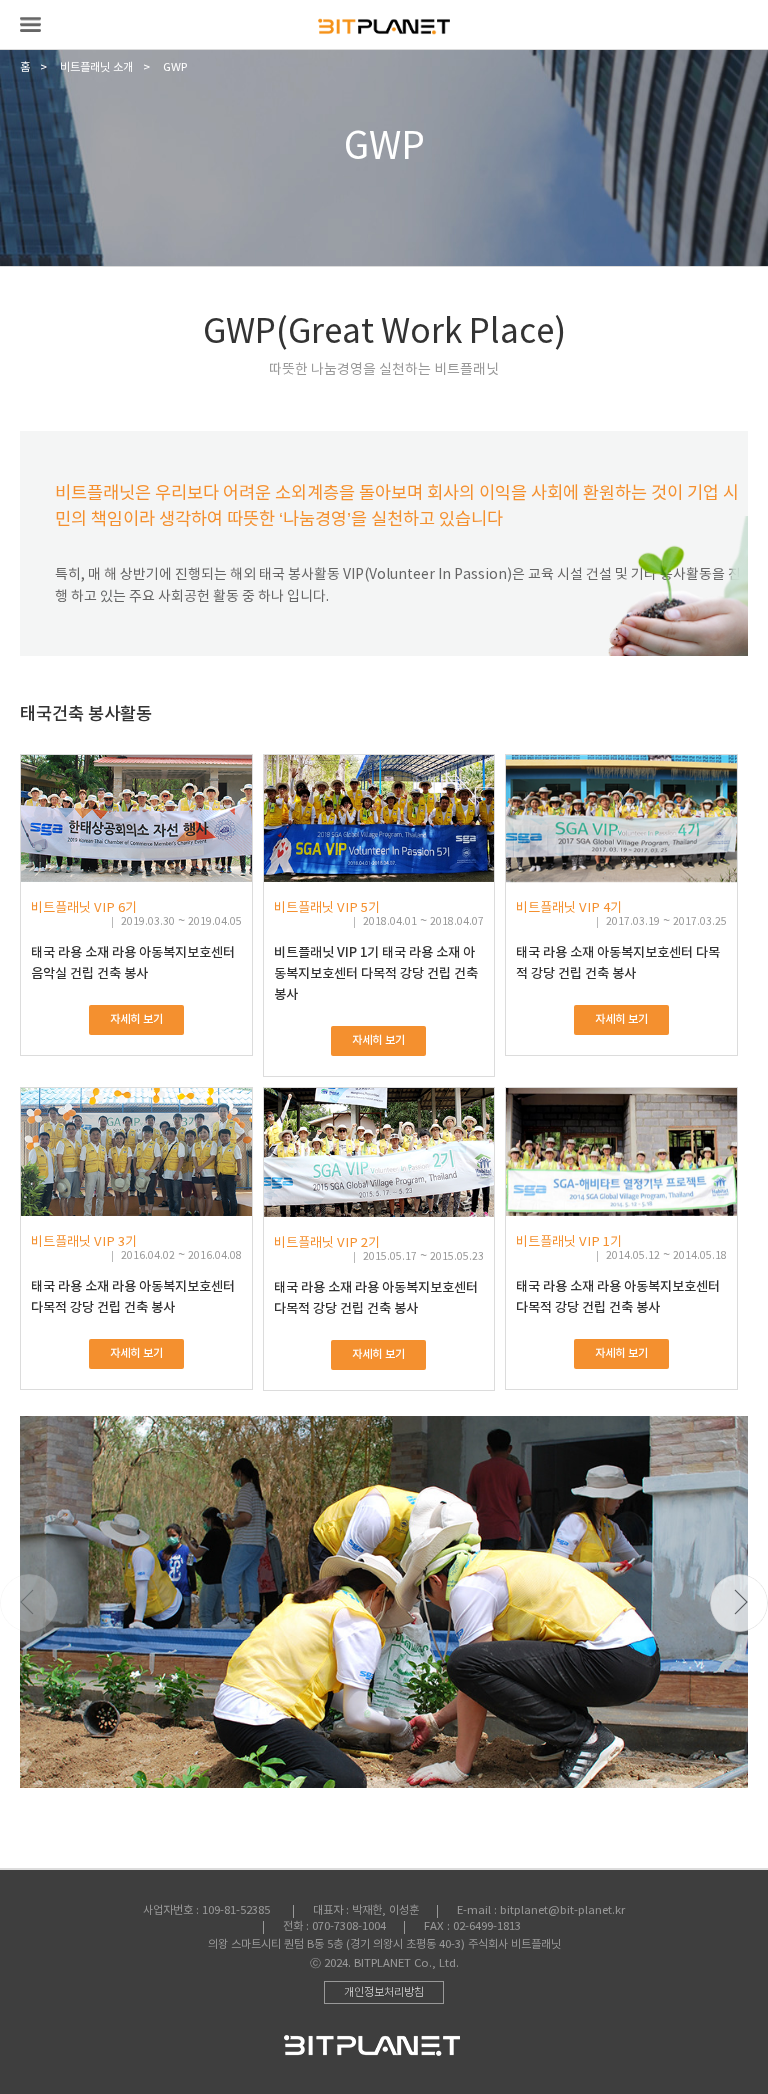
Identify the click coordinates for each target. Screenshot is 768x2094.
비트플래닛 (384, 26)
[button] (739, 1603)
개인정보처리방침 (384, 1992)
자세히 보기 (136, 1019)
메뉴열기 (30, 24)
